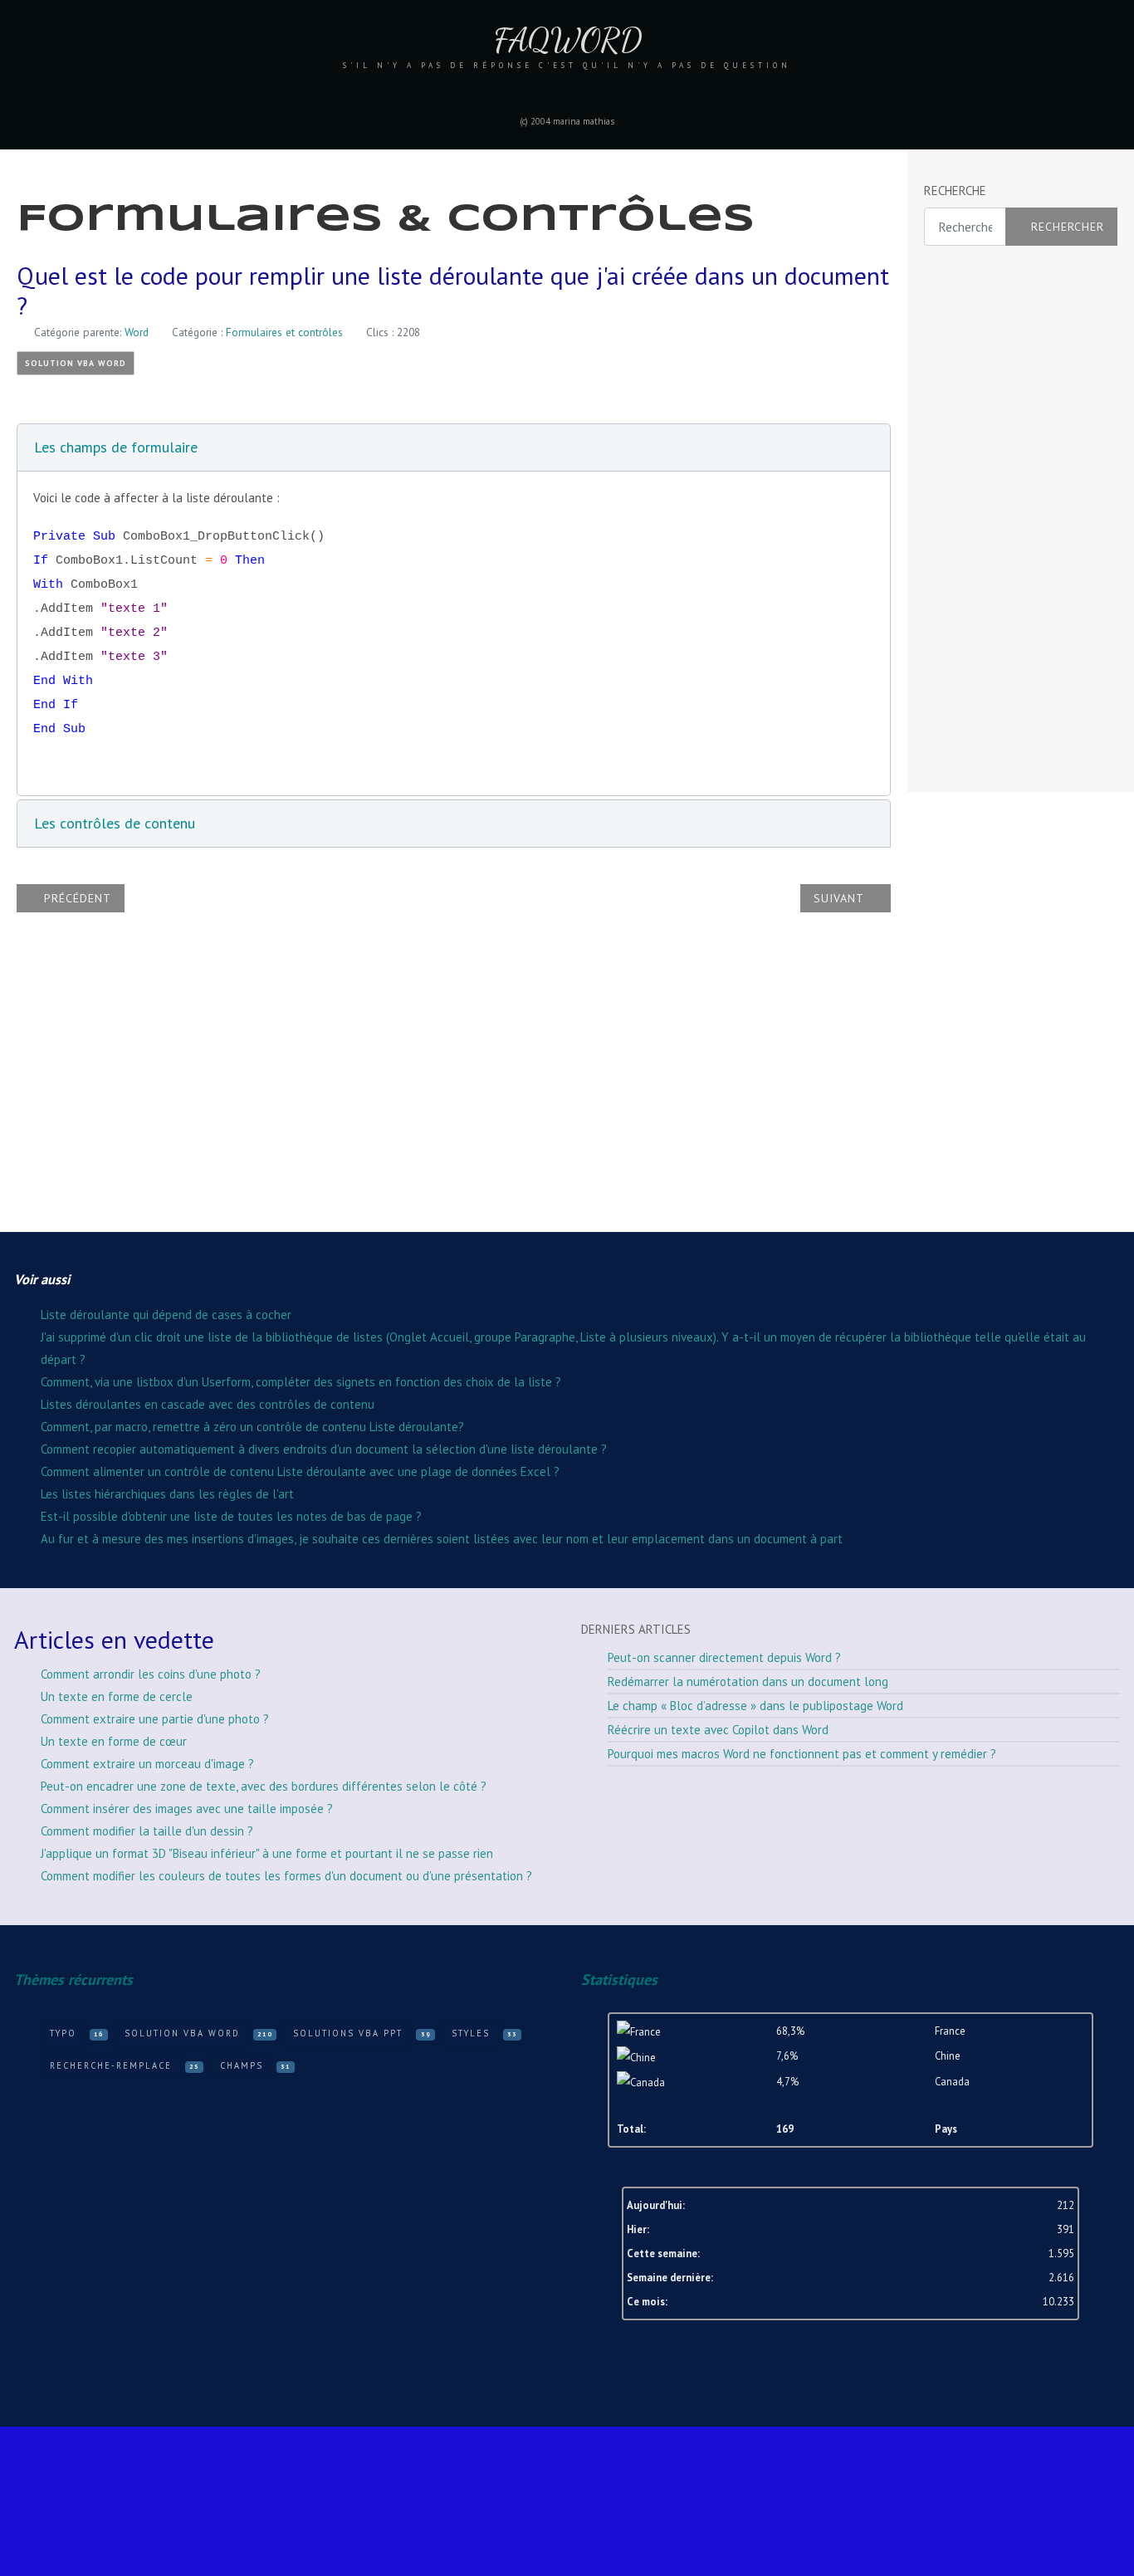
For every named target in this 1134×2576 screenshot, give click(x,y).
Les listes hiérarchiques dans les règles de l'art (167, 1494)
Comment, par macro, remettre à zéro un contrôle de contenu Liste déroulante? (252, 1427)
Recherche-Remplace (111, 2065)
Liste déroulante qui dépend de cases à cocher (166, 1315)
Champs (242, 2065)
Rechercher (1068, 227)
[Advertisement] (990, 520)
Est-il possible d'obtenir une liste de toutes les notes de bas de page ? (231, 1516)
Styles (471, 2033)
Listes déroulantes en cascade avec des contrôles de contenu (208, 1404)
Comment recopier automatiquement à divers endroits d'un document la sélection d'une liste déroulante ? (324, 1449)
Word (137, 332)
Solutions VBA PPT (348, 2033)
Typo (63, 2033)
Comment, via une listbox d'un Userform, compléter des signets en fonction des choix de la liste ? (301, 1382)
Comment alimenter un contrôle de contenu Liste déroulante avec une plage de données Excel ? (300, 1471)
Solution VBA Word (76, 363)
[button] (454, 447)
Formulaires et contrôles (284, 332)
